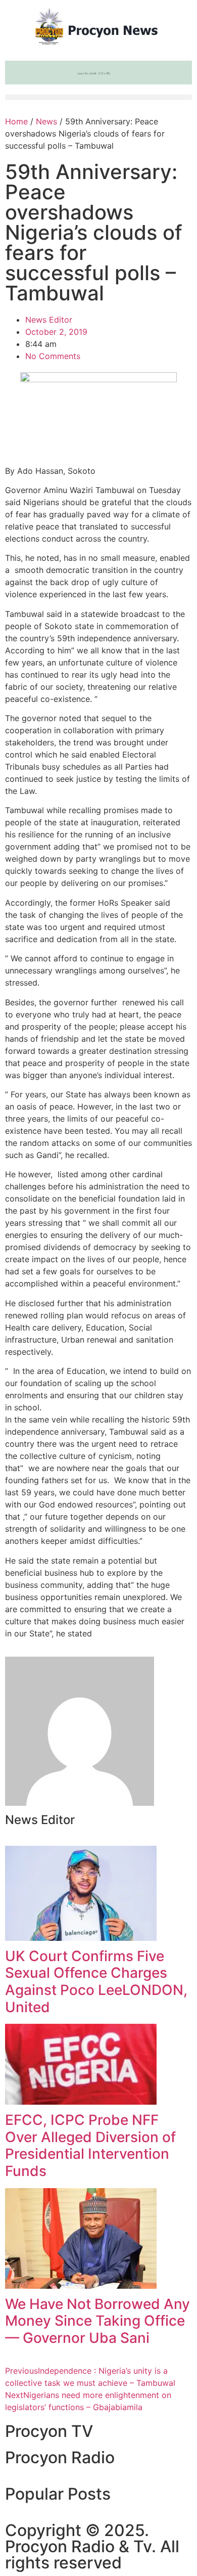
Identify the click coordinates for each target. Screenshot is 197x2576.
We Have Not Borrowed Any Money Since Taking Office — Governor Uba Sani (97, 2321)
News (46, 121)
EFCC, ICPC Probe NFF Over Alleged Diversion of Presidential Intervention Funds (90, 2145)
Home (16, 121)
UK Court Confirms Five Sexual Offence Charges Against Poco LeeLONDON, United (96, 1982)
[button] (98, 97)
